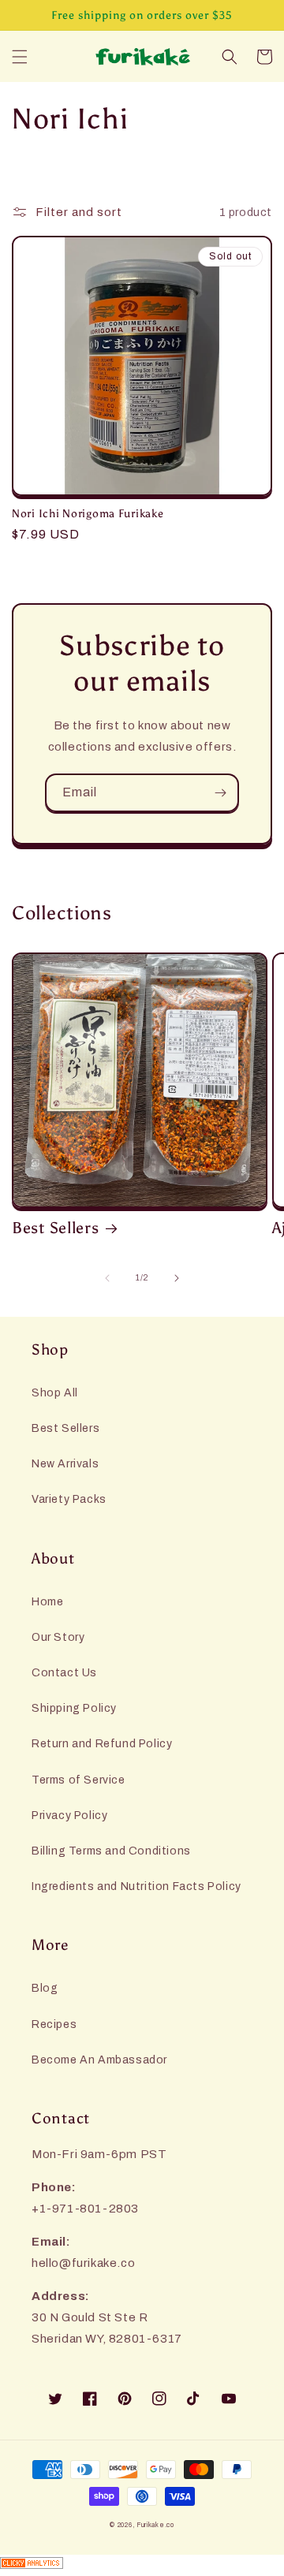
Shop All (55, 1393)
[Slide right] (177, 1278)
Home (47, 1602)
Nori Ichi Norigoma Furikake (88, 513)
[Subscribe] (220, 793)
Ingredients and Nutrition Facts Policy (136, 1886)
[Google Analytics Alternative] (142, 2565)
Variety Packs (69, 1499)
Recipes (54, 2024)
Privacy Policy (69, 1816)
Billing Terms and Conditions (111, 1851)
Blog (45, 1988)
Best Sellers (56, 1228)
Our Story (58, 1637)
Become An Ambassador (99, 2060)
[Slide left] (107, 1278)
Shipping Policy (74, 1708)
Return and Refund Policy (102, 1744)
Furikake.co (155, 2525)
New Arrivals (65, 1464)
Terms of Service (78, 1780)
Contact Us (64, 1673)
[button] (20, 57)
